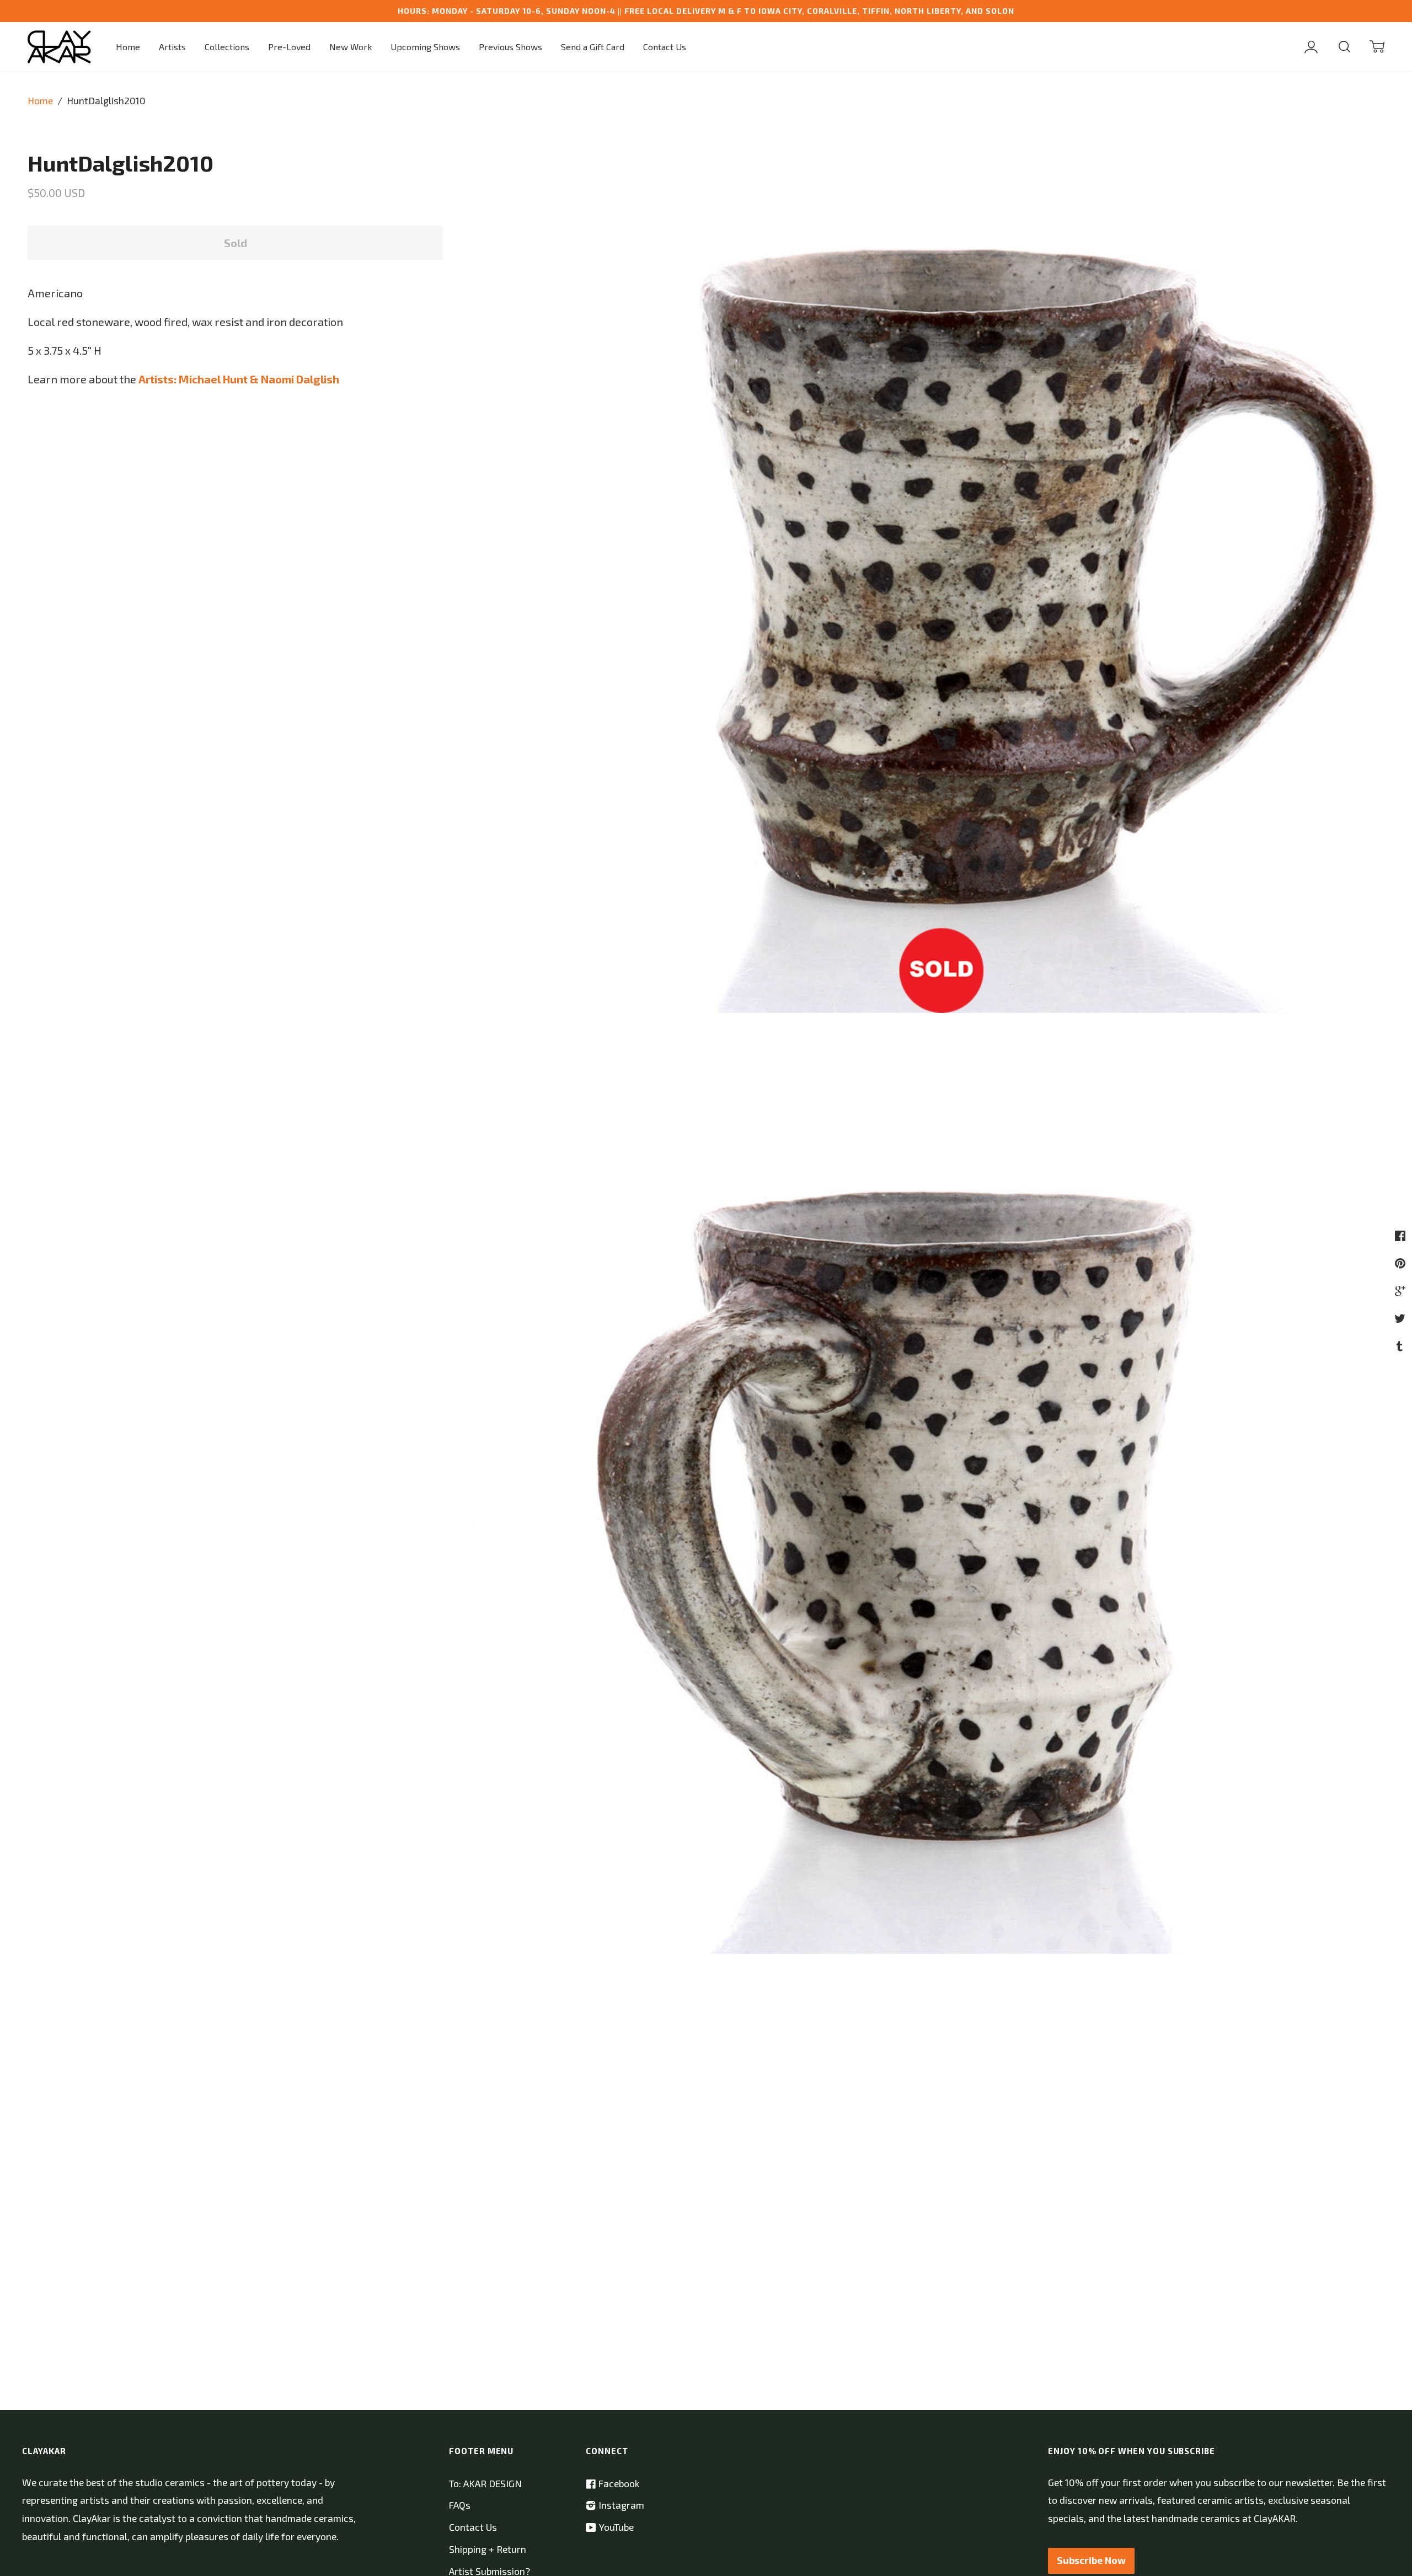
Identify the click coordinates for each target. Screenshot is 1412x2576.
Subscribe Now (1091, 2560)
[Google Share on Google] (1402, 1290)
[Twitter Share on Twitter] (1401, 1318)
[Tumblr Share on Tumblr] (1401, 1345)
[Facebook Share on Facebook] (1402, 1235)
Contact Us (665, 47)
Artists (172, 47)
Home (128, 47)
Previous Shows (510, 47)
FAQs (460, 2505)
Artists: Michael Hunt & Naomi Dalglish (239, 379)
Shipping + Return (488, 2549)
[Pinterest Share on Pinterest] (1402, 1263)
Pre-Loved (289, 47)
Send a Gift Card (593, 47)
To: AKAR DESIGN (485, 2484)
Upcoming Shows (425, 47)
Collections (227, 47)
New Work (351, 47)
